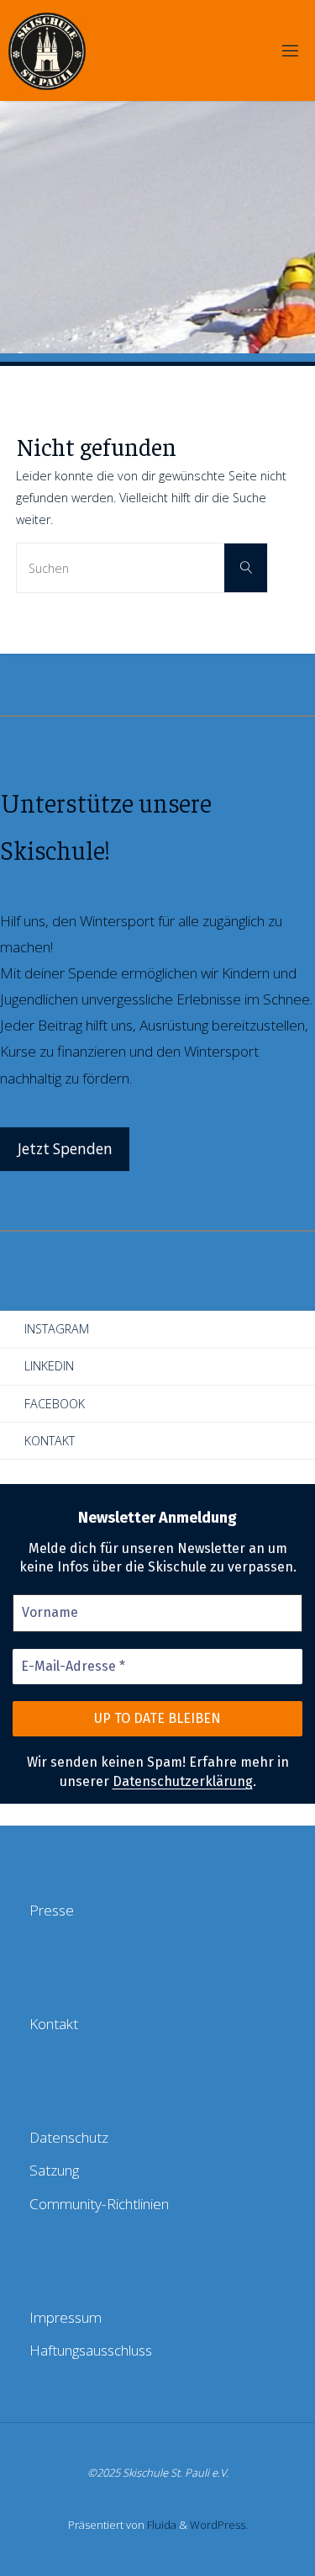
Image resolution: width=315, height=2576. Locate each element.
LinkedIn (49, 1366)
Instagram (57, 1329)
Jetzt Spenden (65, 1149)
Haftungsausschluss (91, 2350)
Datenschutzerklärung (183, 1781)
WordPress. (219, 2525)
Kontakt (50, 1441)
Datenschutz (69, 2137)
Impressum (66, 2317)
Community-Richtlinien (99, 2204)
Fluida (160, 2525)
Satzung (54, 2170)
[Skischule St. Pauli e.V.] (47, 50)
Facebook (55, 1404)
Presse (52, 1910)
